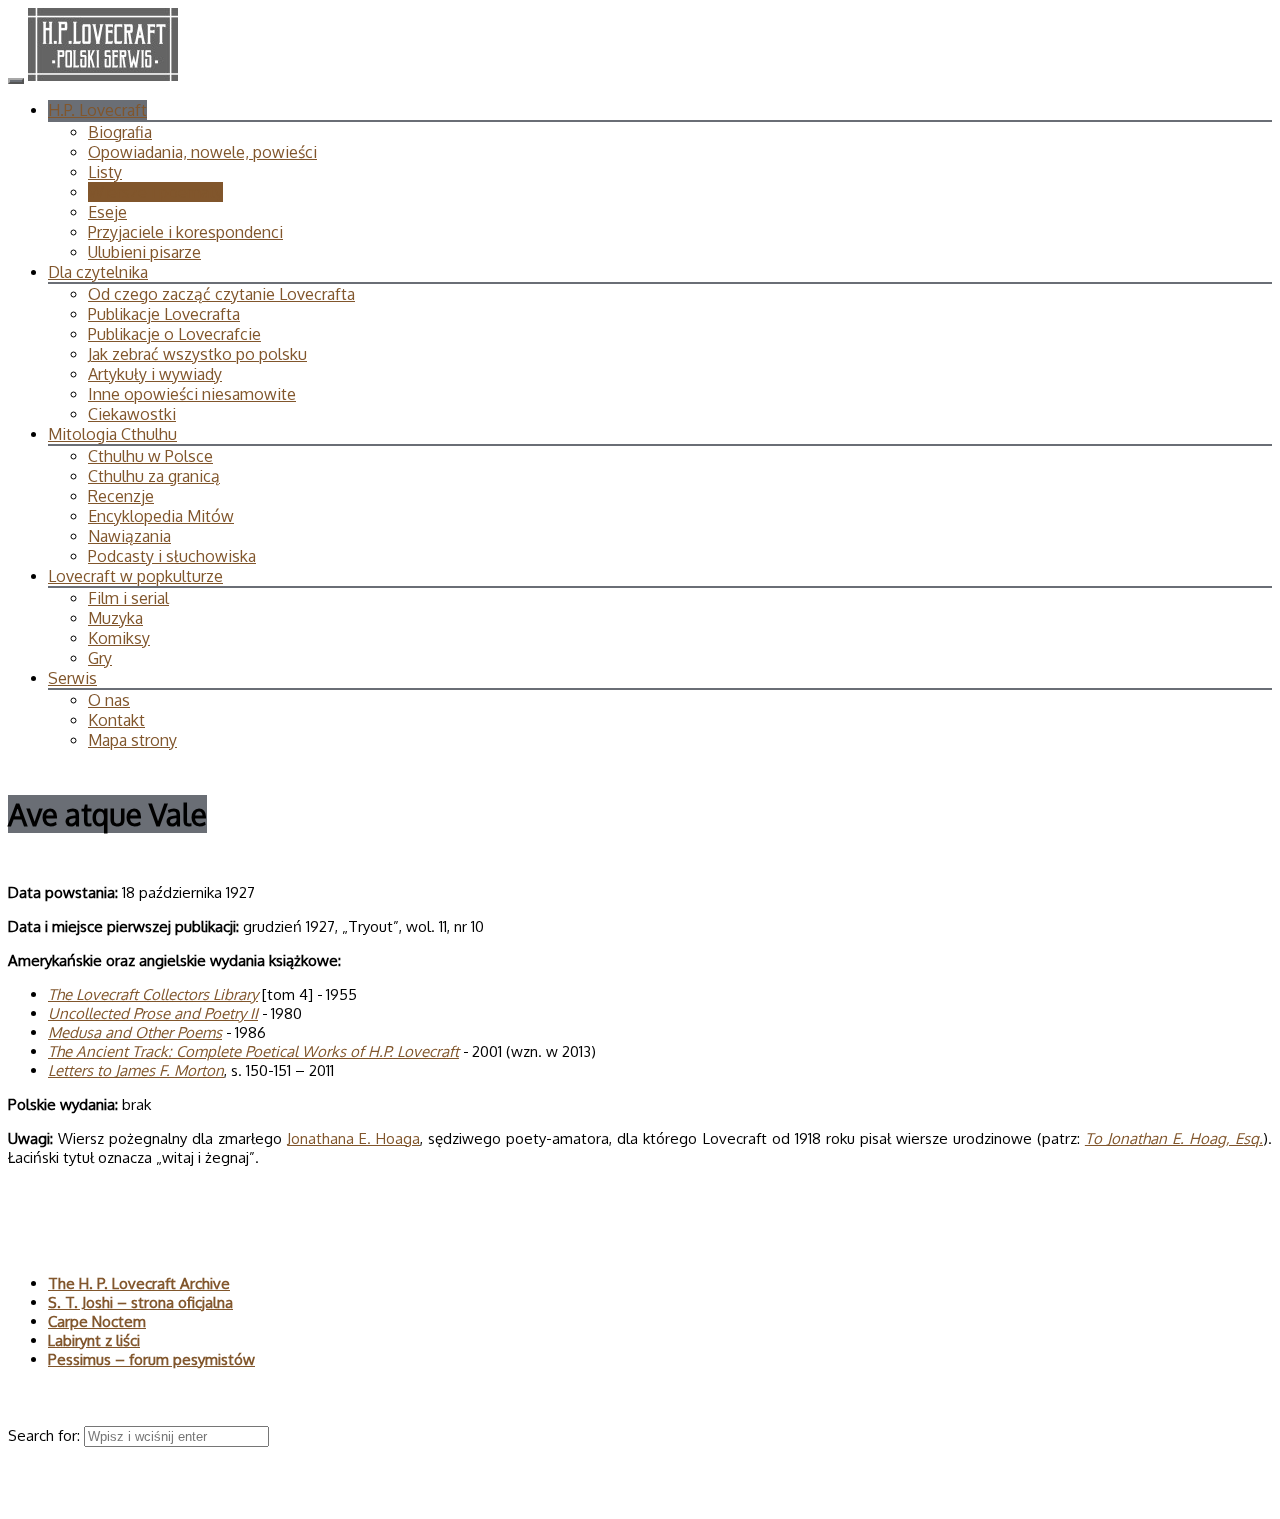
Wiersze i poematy (155, 192)
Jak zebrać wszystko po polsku (197, 354)
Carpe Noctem (97, 1321)
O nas (109, 700)
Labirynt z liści (94, 1340)
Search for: (46, 1435)
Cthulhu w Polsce (150, 456)
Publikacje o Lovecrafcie (174, 334)
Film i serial (128, 598)
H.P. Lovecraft (97, 110)
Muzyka (115, 618)
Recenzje (121, 496)
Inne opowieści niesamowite (192, 394)
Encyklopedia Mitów (161, 516)
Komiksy (119, 638)
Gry (100, 658)
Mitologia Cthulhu (112, 434)
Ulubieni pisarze (144, 252)
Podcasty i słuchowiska (172, 556)
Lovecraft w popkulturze (135, 576)
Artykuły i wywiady (155, 374)
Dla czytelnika (98, 272)
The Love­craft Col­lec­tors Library (153, 994)
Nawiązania (129, 536)
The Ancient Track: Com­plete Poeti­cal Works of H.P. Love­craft (253, 1051)
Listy (105, 172)
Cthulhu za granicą (154, 476)
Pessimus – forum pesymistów (151, 1359)
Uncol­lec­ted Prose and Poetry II (153, 1013)
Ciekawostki (132, 414)
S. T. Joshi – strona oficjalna (140, 1302)
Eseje (107, 212)
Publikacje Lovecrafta (164, 314)
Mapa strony (132, 740)
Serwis (72, 678)
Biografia (120, 132)
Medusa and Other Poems (135, 1032)
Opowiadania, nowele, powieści (202, 152)
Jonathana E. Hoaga (353, 1138)
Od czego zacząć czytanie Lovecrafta (221, 294)
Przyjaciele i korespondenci (185, 232)
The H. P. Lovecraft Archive (139, 1283)
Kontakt (116, 720)
